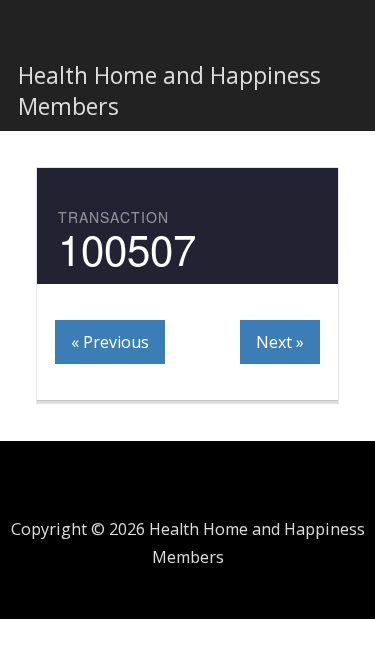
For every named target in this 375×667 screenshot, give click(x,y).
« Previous (110, 342)
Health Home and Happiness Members (169, 90)
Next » (280, 342)
